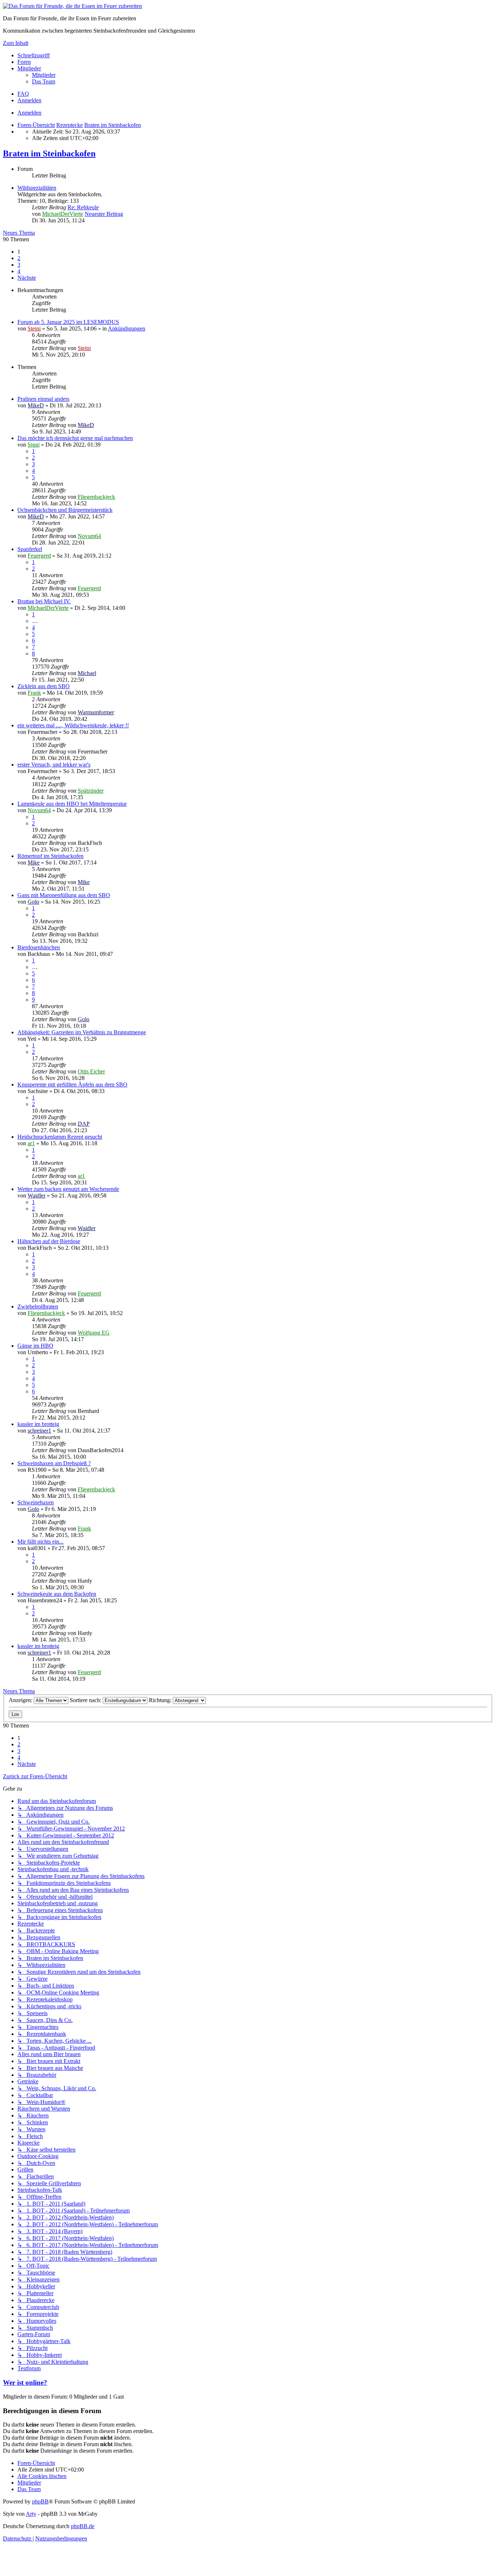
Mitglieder (29, 68)
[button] (27, 278)
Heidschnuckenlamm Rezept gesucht (60, 1137)
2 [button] (19, 258)
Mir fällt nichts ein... (40, 1542)
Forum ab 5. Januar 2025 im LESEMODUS (68, 322)
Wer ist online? (25, 2382)
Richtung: (161, 1700)
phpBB (40, 2501)
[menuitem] (44, 75)
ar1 (31, 1143)
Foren (24, 62)
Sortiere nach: (86, 1700)
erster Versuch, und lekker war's (54, 765)
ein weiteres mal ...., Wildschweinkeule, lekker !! (73, 725)
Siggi (34, 445)
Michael (87, 673)
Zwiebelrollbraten (38, 1307)
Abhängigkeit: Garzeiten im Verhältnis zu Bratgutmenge (82, 1032)
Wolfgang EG (94, 1333)
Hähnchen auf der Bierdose (49, 1241)
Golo (33, 902)
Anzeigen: (21, 1700)
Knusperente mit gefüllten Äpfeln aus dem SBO (72, 1084)
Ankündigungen (127, 328)
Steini (34, 328)
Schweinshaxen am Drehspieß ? (54, 1463)
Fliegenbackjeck (96, 497)
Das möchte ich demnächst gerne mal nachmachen (75, 438)
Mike (34, 862)
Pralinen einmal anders (43, 399)
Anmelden (29, 113)
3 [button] (19, 265)
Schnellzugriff (34, 55)
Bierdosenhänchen (39, 947)
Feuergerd (39, 556)
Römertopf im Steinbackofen (50, 856)
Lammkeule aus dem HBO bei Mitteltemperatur (72, 804)
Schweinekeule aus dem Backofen (57, 1594)
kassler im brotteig (38, 1424)
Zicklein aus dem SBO (44, 686)
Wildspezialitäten (37, 188)
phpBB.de (83, 2526)
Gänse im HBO (35, 1346)
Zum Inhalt (16, 43)
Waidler (36, 1195)
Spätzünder (91, 791)
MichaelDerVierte (63, 214)
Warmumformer (96, 712)
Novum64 (89, 536)
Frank (34, 693)
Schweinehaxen (36, 1502)
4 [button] (19, 271)
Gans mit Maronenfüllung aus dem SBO (64, 895)
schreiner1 (39, 1431)
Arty (31, 2514)
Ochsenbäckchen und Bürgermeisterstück (65, 510)
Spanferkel (30, 549)
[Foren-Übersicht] (72, 6)
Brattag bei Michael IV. (44, 601)
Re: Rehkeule (83, 207)
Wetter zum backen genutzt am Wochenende (68, 1189)
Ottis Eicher (91, 1071)
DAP (84, 1124)
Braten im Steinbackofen (49, 153)
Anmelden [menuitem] (29, 100)
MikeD (36, 405)
